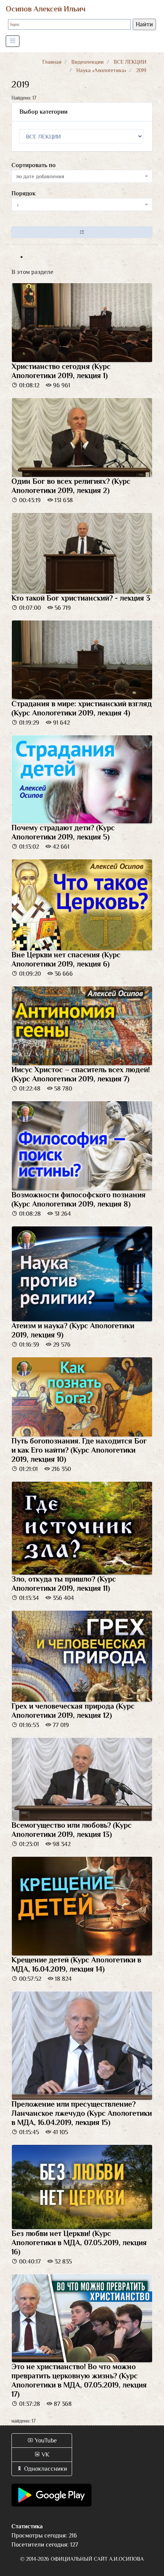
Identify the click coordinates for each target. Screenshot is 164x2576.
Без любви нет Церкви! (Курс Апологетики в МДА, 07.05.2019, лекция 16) (79, 2243)
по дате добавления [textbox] (40, 176)
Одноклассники (45, 2469)
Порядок (23, 193)
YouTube (45, 2441)
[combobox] (82, 176)
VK (45, 2455)
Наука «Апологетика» (101, 70)
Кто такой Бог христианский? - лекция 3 (81, 598)
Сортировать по (34, 165)
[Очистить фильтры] (82, 232)
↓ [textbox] (18, 205)
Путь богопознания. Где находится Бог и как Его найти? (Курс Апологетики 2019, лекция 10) (79, 1450)
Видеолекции (88, 62)
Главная (52, 62)
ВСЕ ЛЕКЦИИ (130, 62)
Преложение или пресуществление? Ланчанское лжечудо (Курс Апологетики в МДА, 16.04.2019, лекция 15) (82, 2113)
